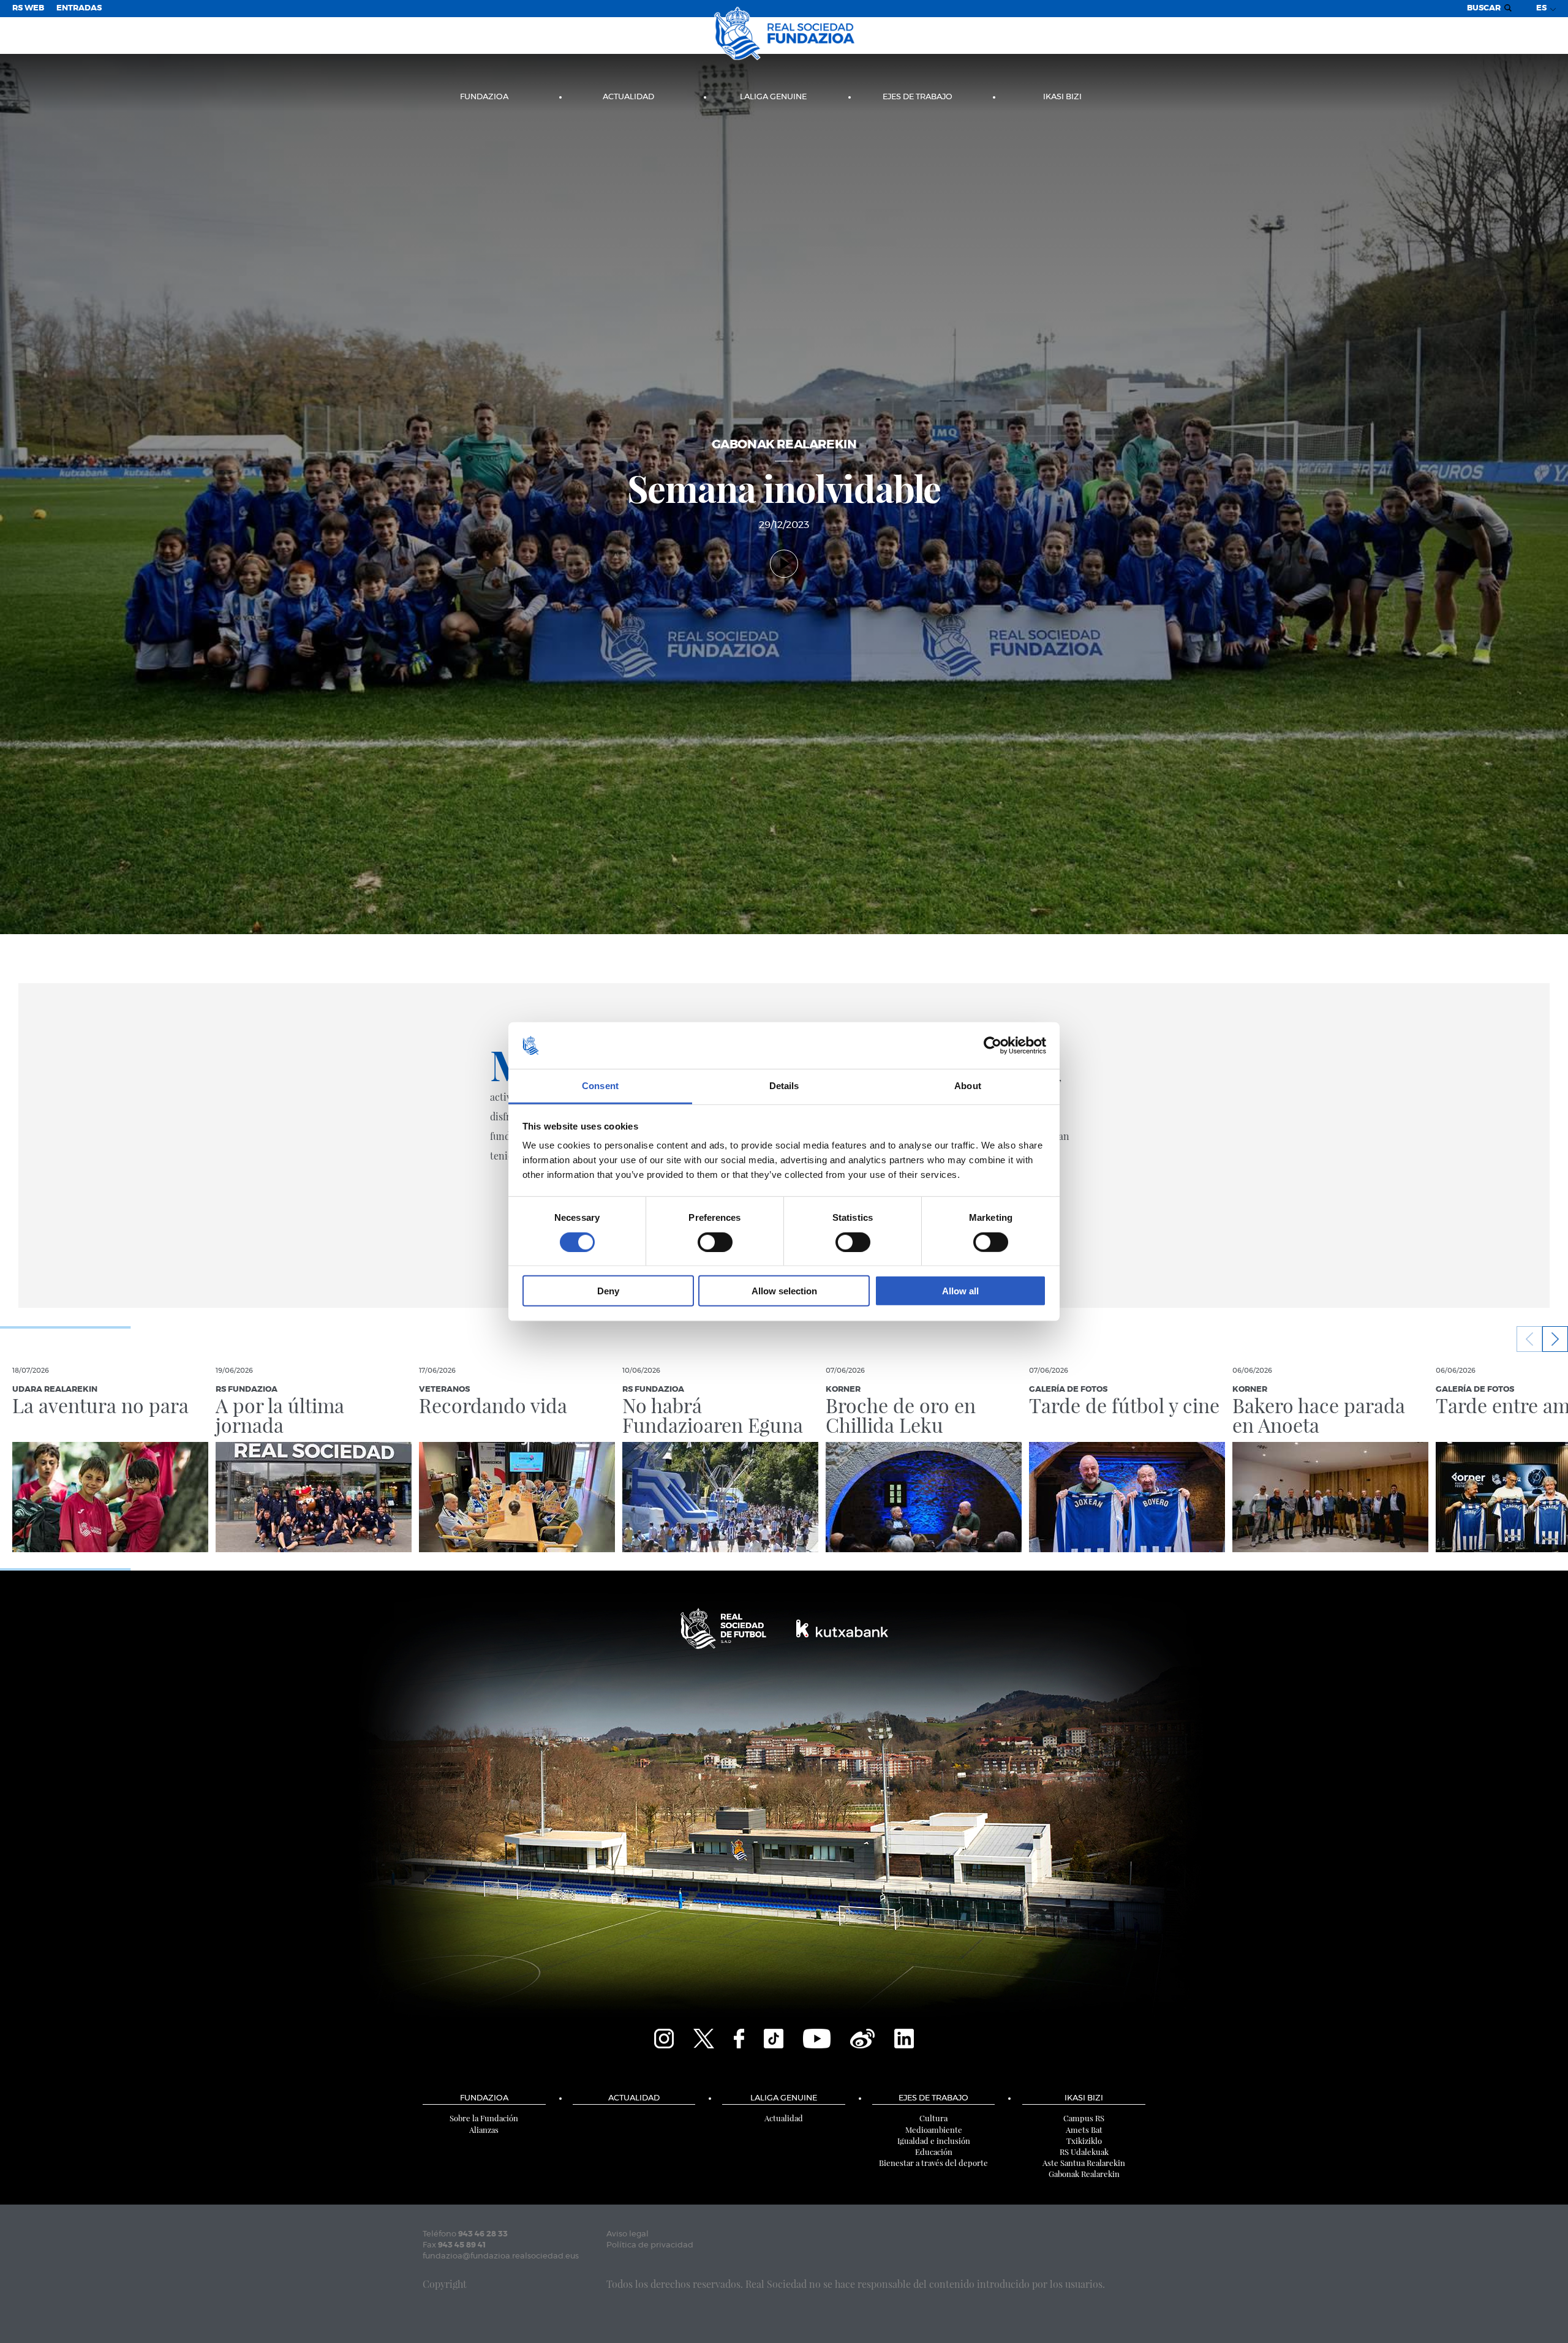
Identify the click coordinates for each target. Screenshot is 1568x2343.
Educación (934, 2152)
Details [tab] (784, 1086)
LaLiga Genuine (773, 97)
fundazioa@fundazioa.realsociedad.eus (501, 2256)
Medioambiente (934, 2130)
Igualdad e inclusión (934, 2141)
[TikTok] (774, 2037)
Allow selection (784, 1291)
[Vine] (862, 2037)
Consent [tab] (600, 1086)
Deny (608, 1291)
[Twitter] (704, 2037)
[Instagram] (664, 2037)
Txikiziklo (1084, 2141)
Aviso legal (628, 2234)
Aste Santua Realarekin (1084, 2163)
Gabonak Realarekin (1084, 2174)
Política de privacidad (650, 2245)
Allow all (960, 1291)
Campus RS (1084, 2118)
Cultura (933, 2118)
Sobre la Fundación (484, 2118)
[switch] (715, 1242)
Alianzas (484, 2130)
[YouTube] (817, 2037)
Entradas (79, 8)
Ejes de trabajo (918, 97)
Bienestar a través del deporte (933, 2163)
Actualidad (628, 97)
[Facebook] (739, 2037)
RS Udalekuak (1084, 2152)
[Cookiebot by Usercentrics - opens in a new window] (993, 1046)
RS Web (28, 8)
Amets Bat (1084, 2130)
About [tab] (968, 1086)
